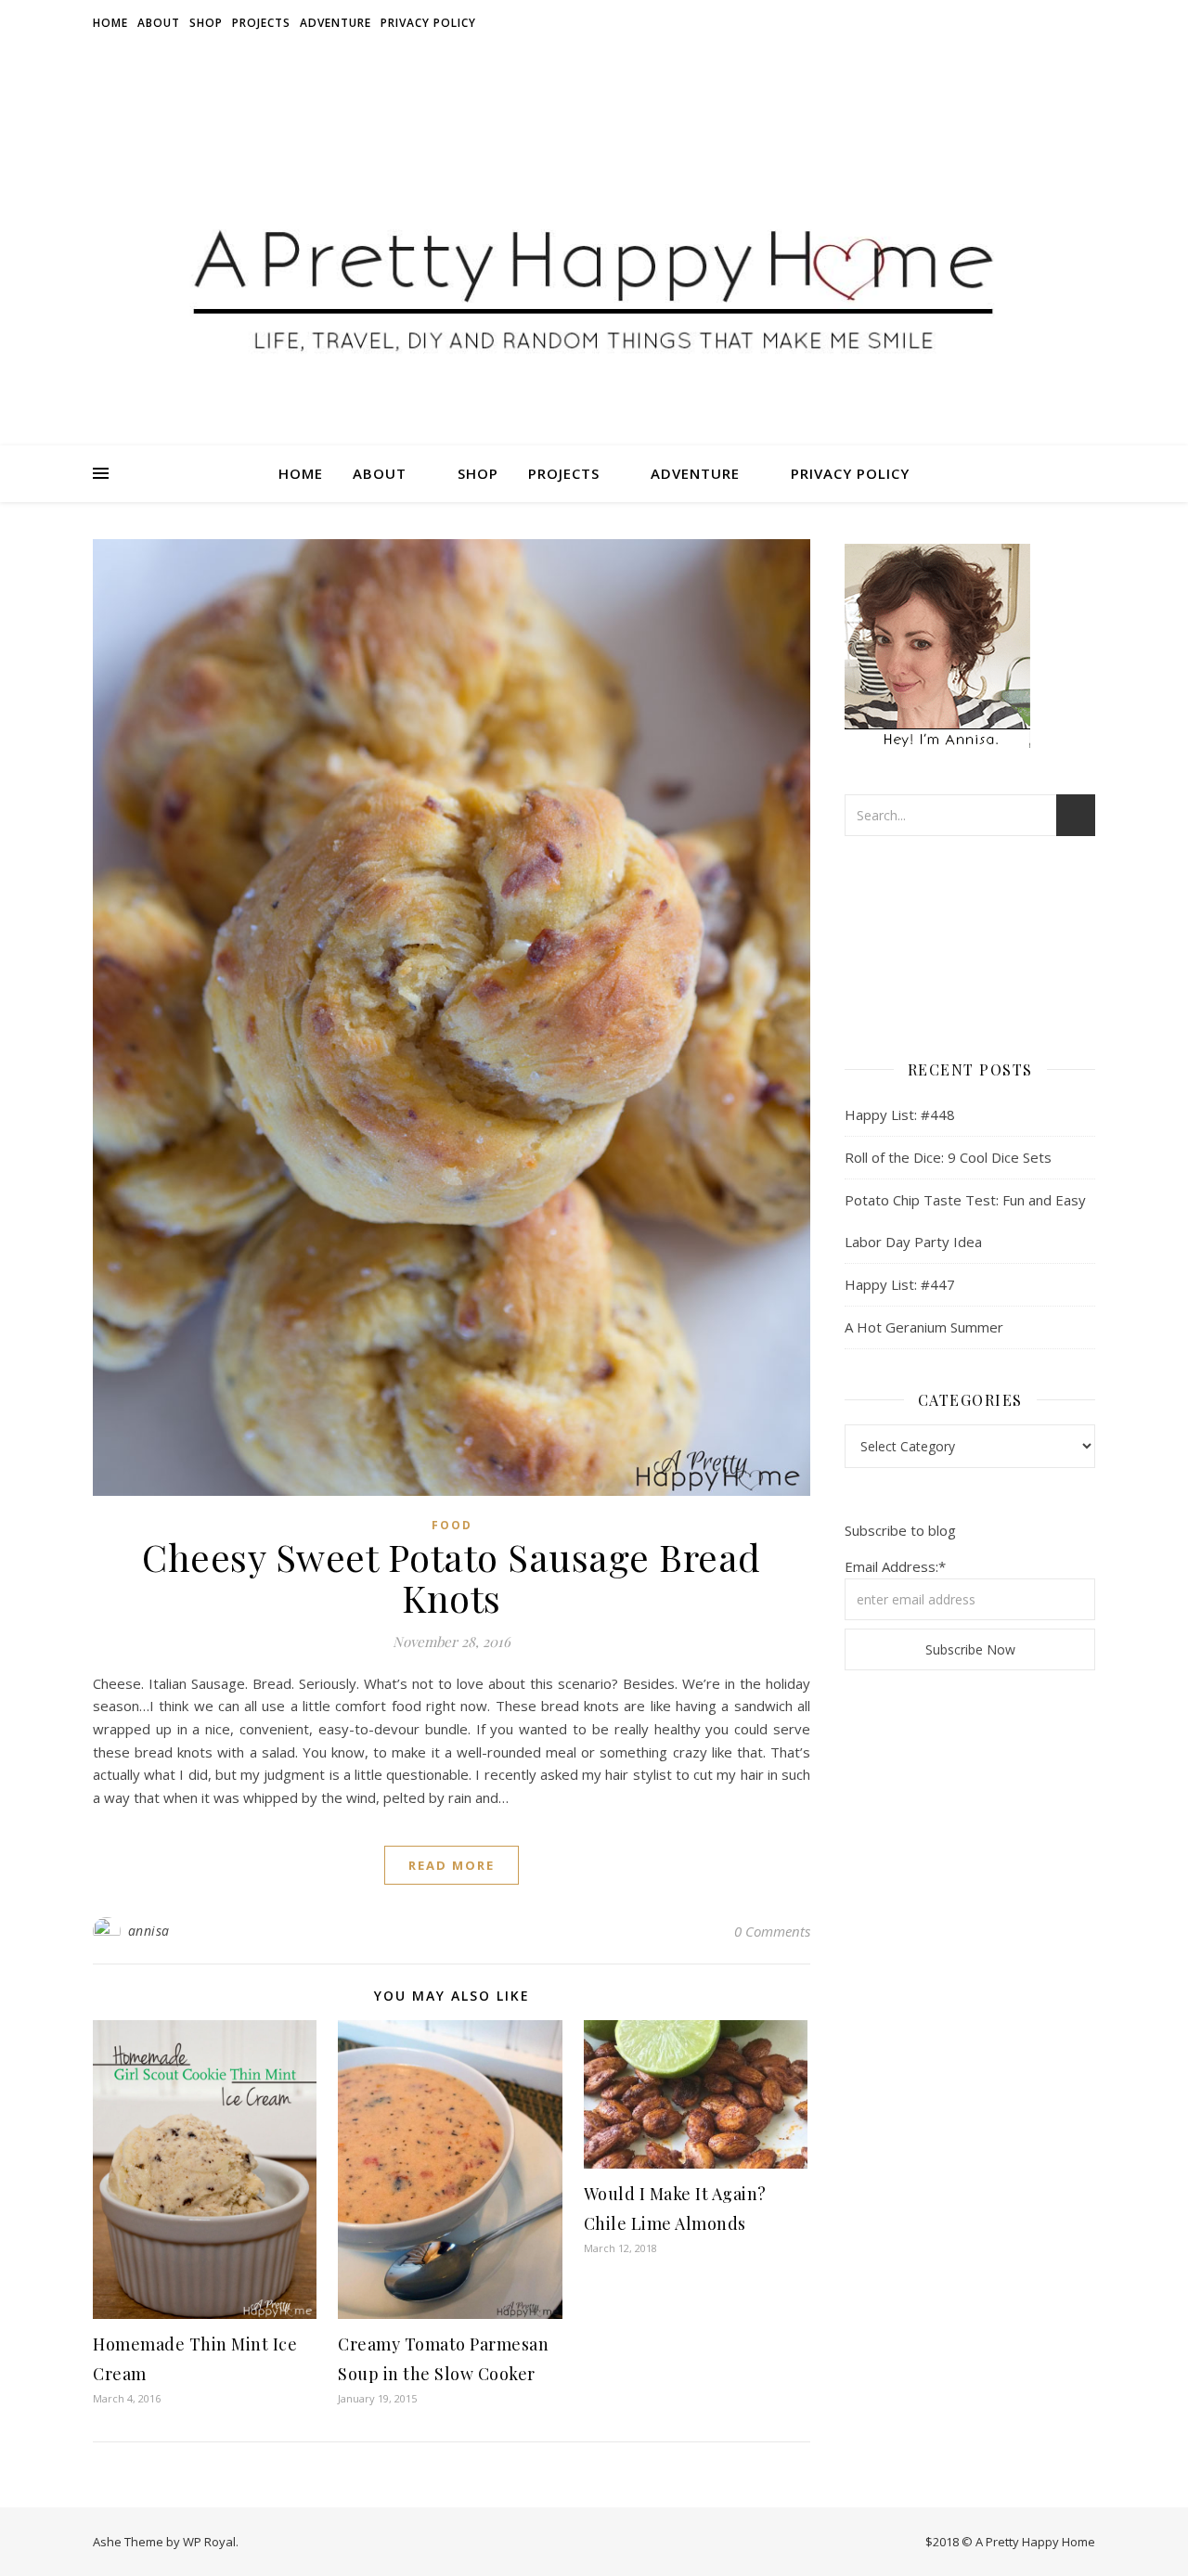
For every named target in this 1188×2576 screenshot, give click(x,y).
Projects (261, 23)
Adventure (336, 23)
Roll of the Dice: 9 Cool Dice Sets (948, 1157)
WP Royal (209, 2542)
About (159, 23)
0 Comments (772, 1931)
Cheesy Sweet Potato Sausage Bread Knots (452, 1577)
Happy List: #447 (900, 1284)
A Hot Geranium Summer (924, 1327)
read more (452, 1865)
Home (110, 23)
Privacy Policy (428, 23)
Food (452, 1525)
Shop (206, 23)
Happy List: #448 (900, 1114)
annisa (149, 1931)
